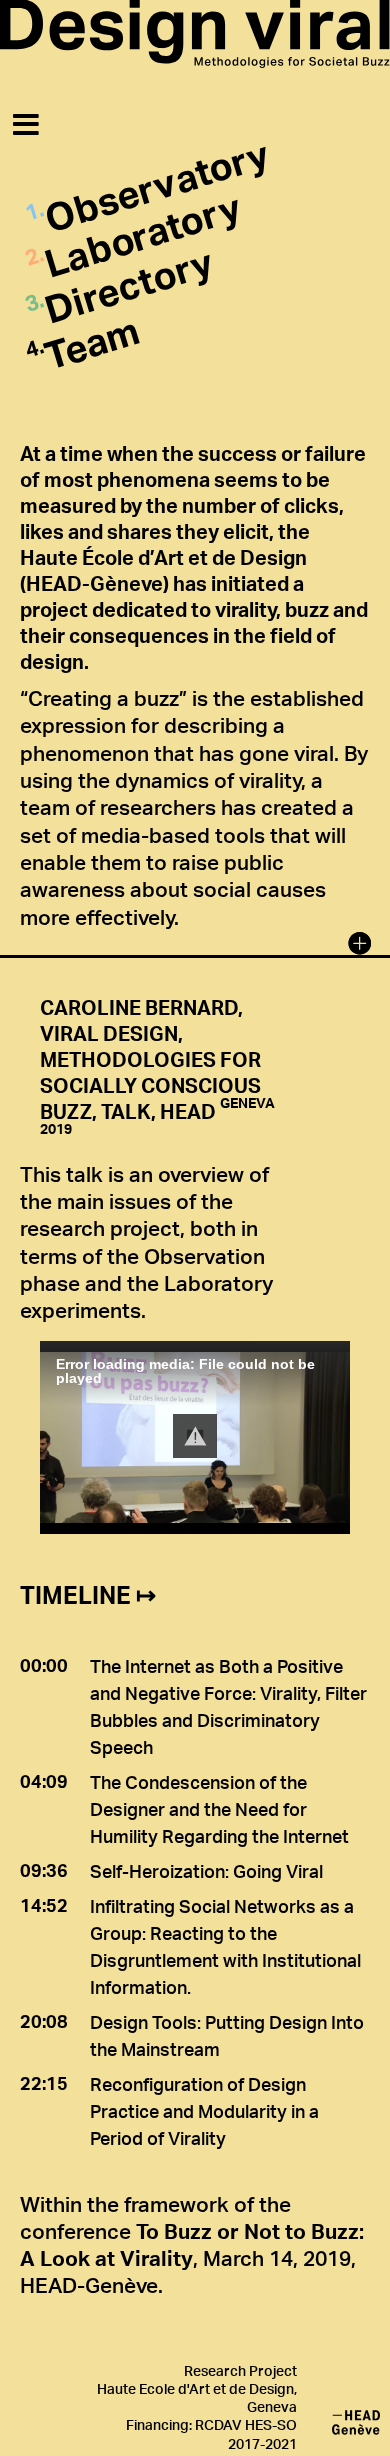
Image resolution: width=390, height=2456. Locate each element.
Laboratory (142, 235)
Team (91, 341)
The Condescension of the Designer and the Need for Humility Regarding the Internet (219, 1809)
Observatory (157, 185)
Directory (128, 285)
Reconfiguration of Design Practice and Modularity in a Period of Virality (204, 2111)
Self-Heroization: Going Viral (206, 1871)
